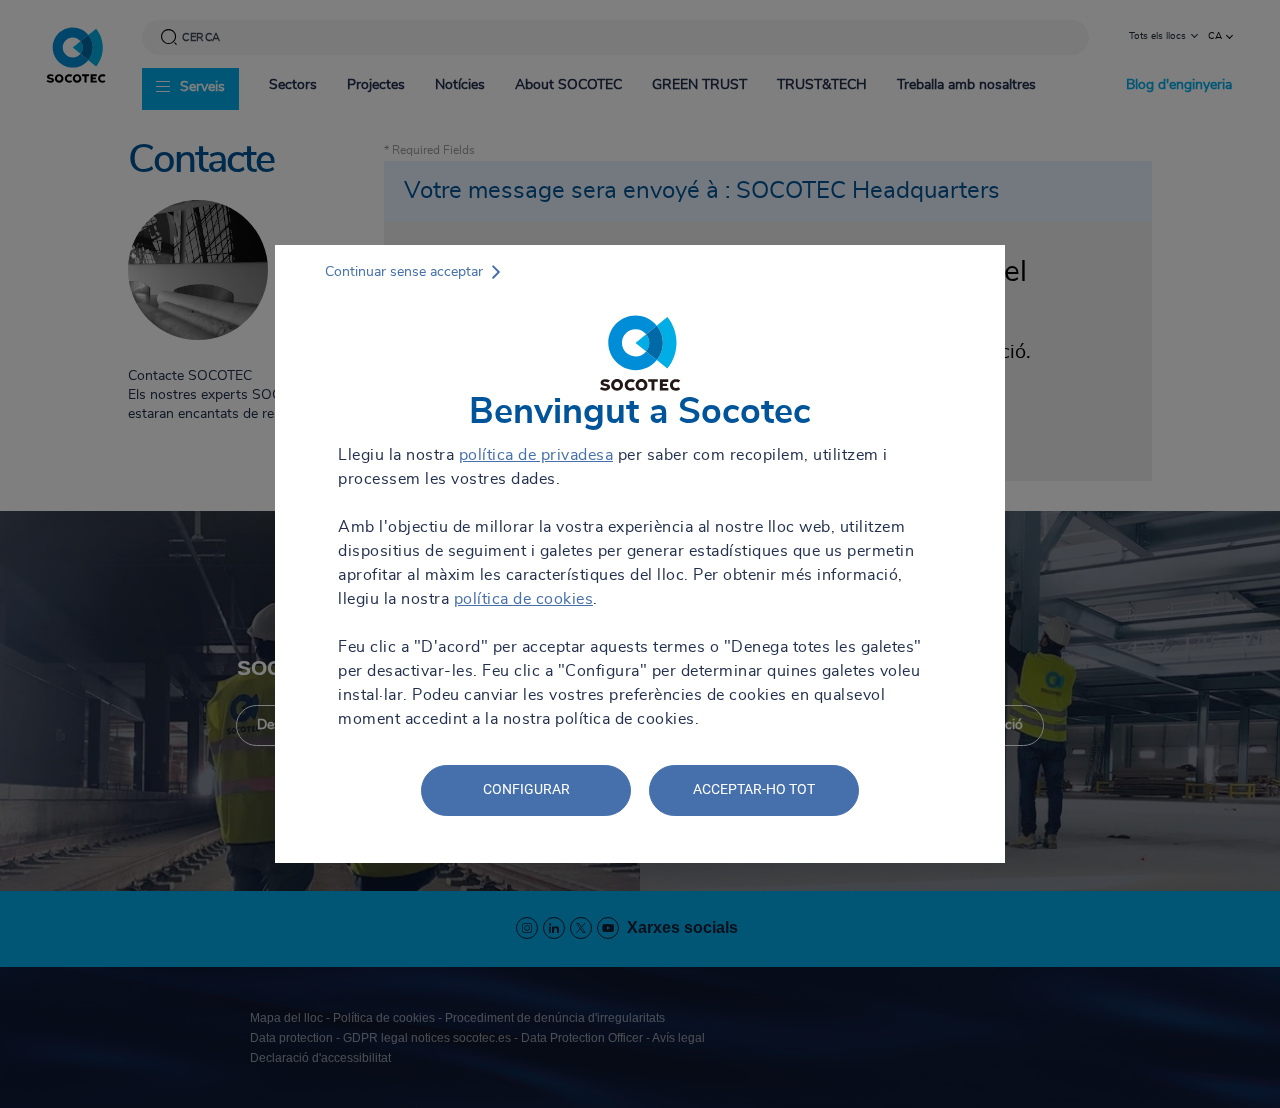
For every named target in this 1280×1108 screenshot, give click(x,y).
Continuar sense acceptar (404, 272)
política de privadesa (536, 455)
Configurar (526, 789)
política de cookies (524, 599)
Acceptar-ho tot (754, 789)
